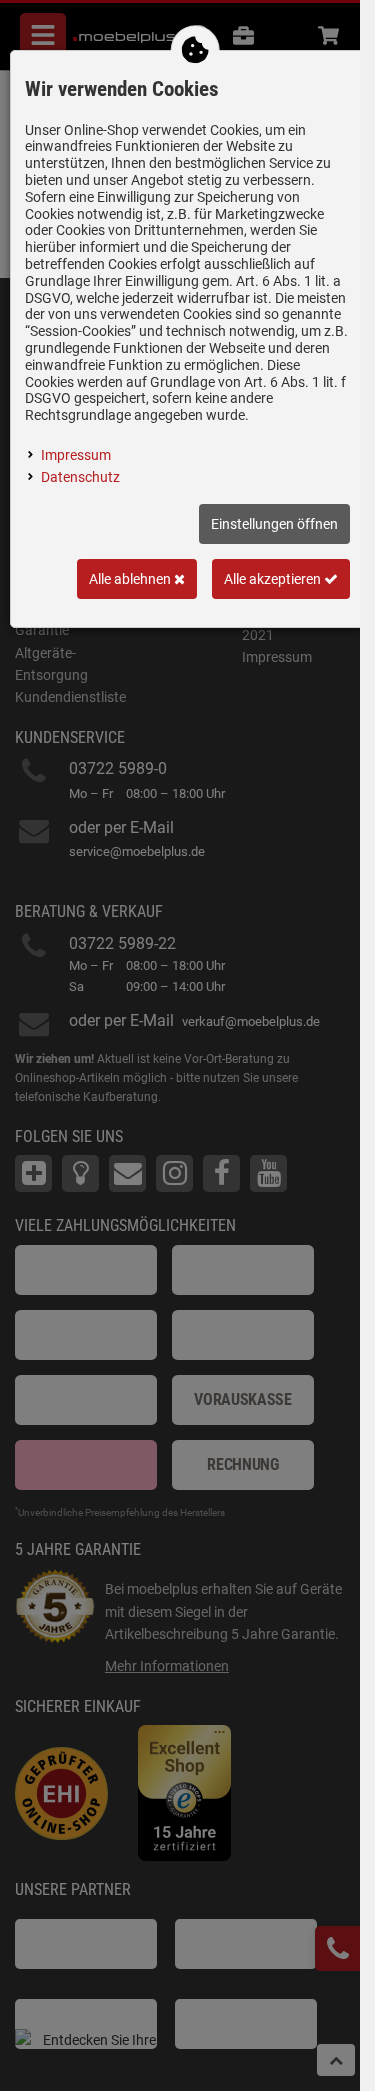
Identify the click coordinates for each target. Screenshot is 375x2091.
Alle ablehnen (131, 579)
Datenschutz (80, 477)
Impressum (76, 455)
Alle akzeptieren (274, 579)
